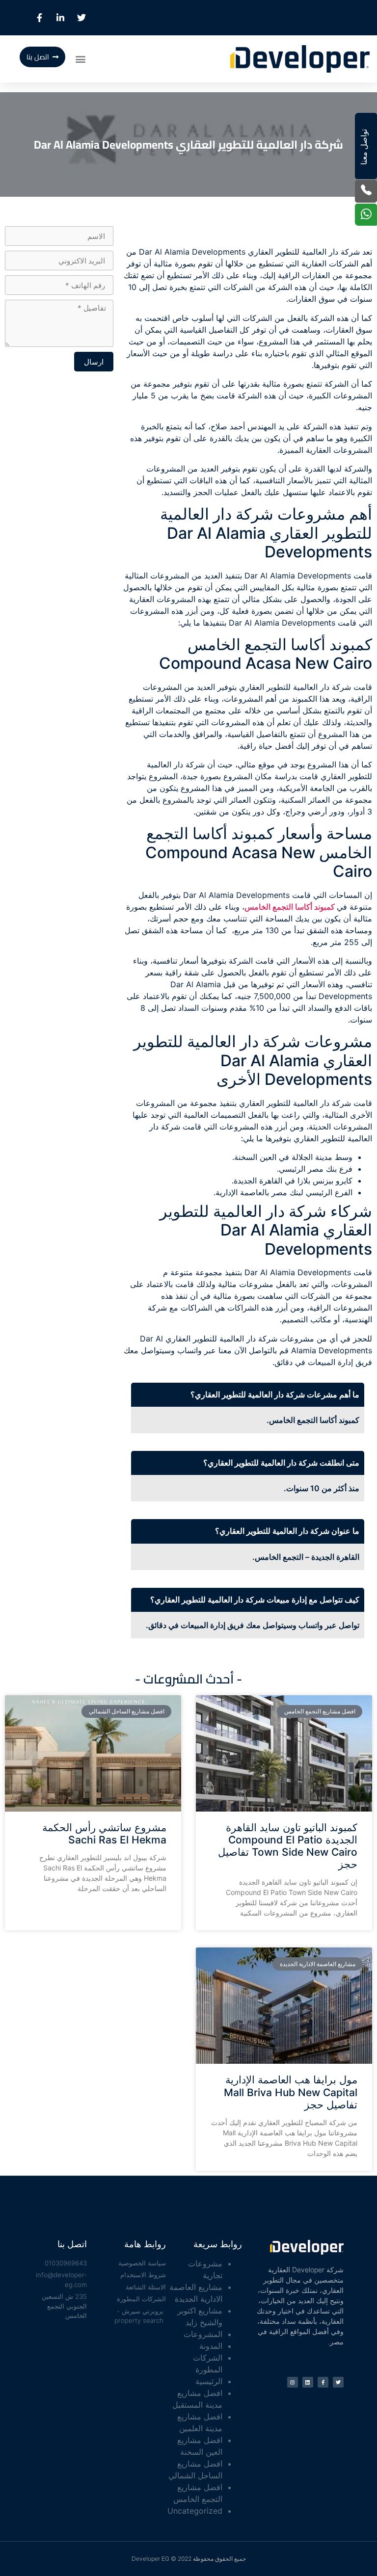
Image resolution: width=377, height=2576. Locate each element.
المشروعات (203, 2334)
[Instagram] (293, 2382)
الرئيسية (209, 2381)
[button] (81, 59)
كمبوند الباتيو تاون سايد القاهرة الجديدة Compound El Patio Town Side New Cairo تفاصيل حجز (288, 1846)
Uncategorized (195, 2511)
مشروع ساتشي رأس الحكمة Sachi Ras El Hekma (104, 1834)
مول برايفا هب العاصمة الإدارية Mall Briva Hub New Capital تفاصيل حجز (291, 2092)
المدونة (211, 2346)
